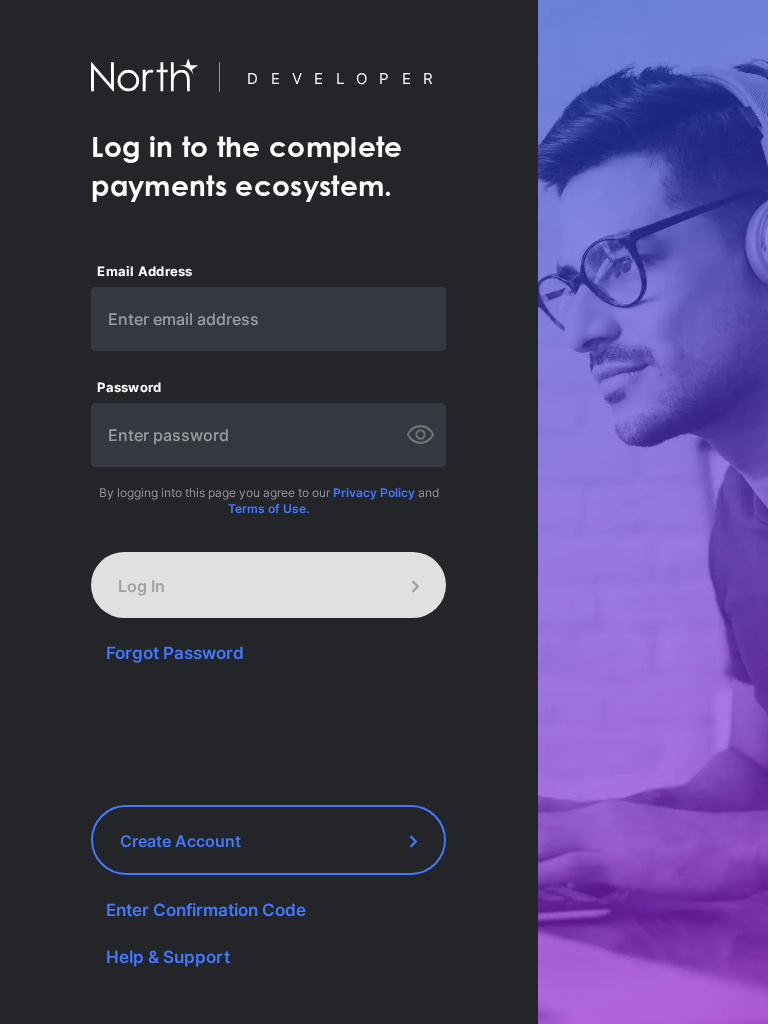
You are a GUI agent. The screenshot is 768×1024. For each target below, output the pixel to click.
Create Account (180, 841)
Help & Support (168, 957)
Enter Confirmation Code (206, 910)
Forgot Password (175, 653)
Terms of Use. (268, 508)
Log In (141, 586)
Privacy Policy (374, 492)
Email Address (144, 271)
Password (129, 387)
